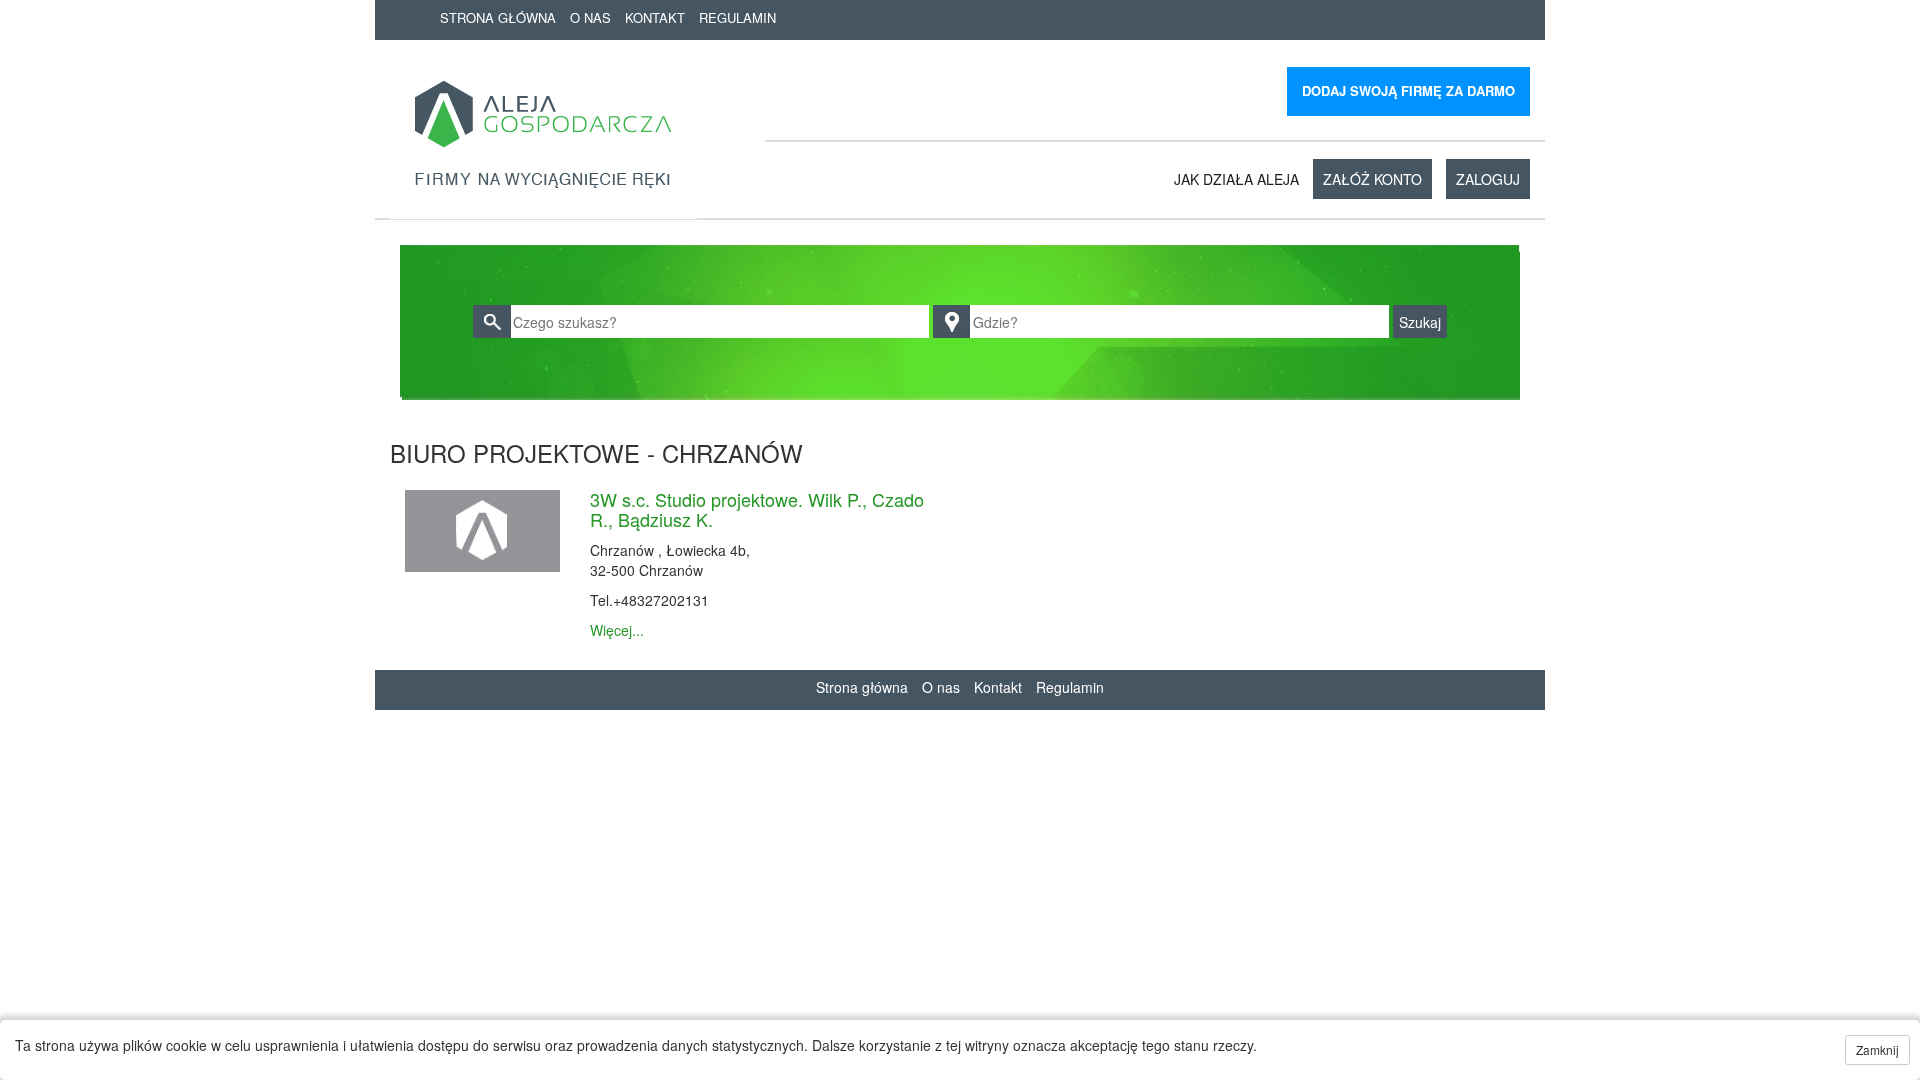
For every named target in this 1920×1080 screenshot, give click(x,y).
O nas (590, 17)
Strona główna (498, 17)
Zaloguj (1488, 179)
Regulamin (737, 17)
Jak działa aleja (1236, 179)
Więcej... (617, 630)
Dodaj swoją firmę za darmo (1408, 90)
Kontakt (655, 17)
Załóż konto (1372, 179)
